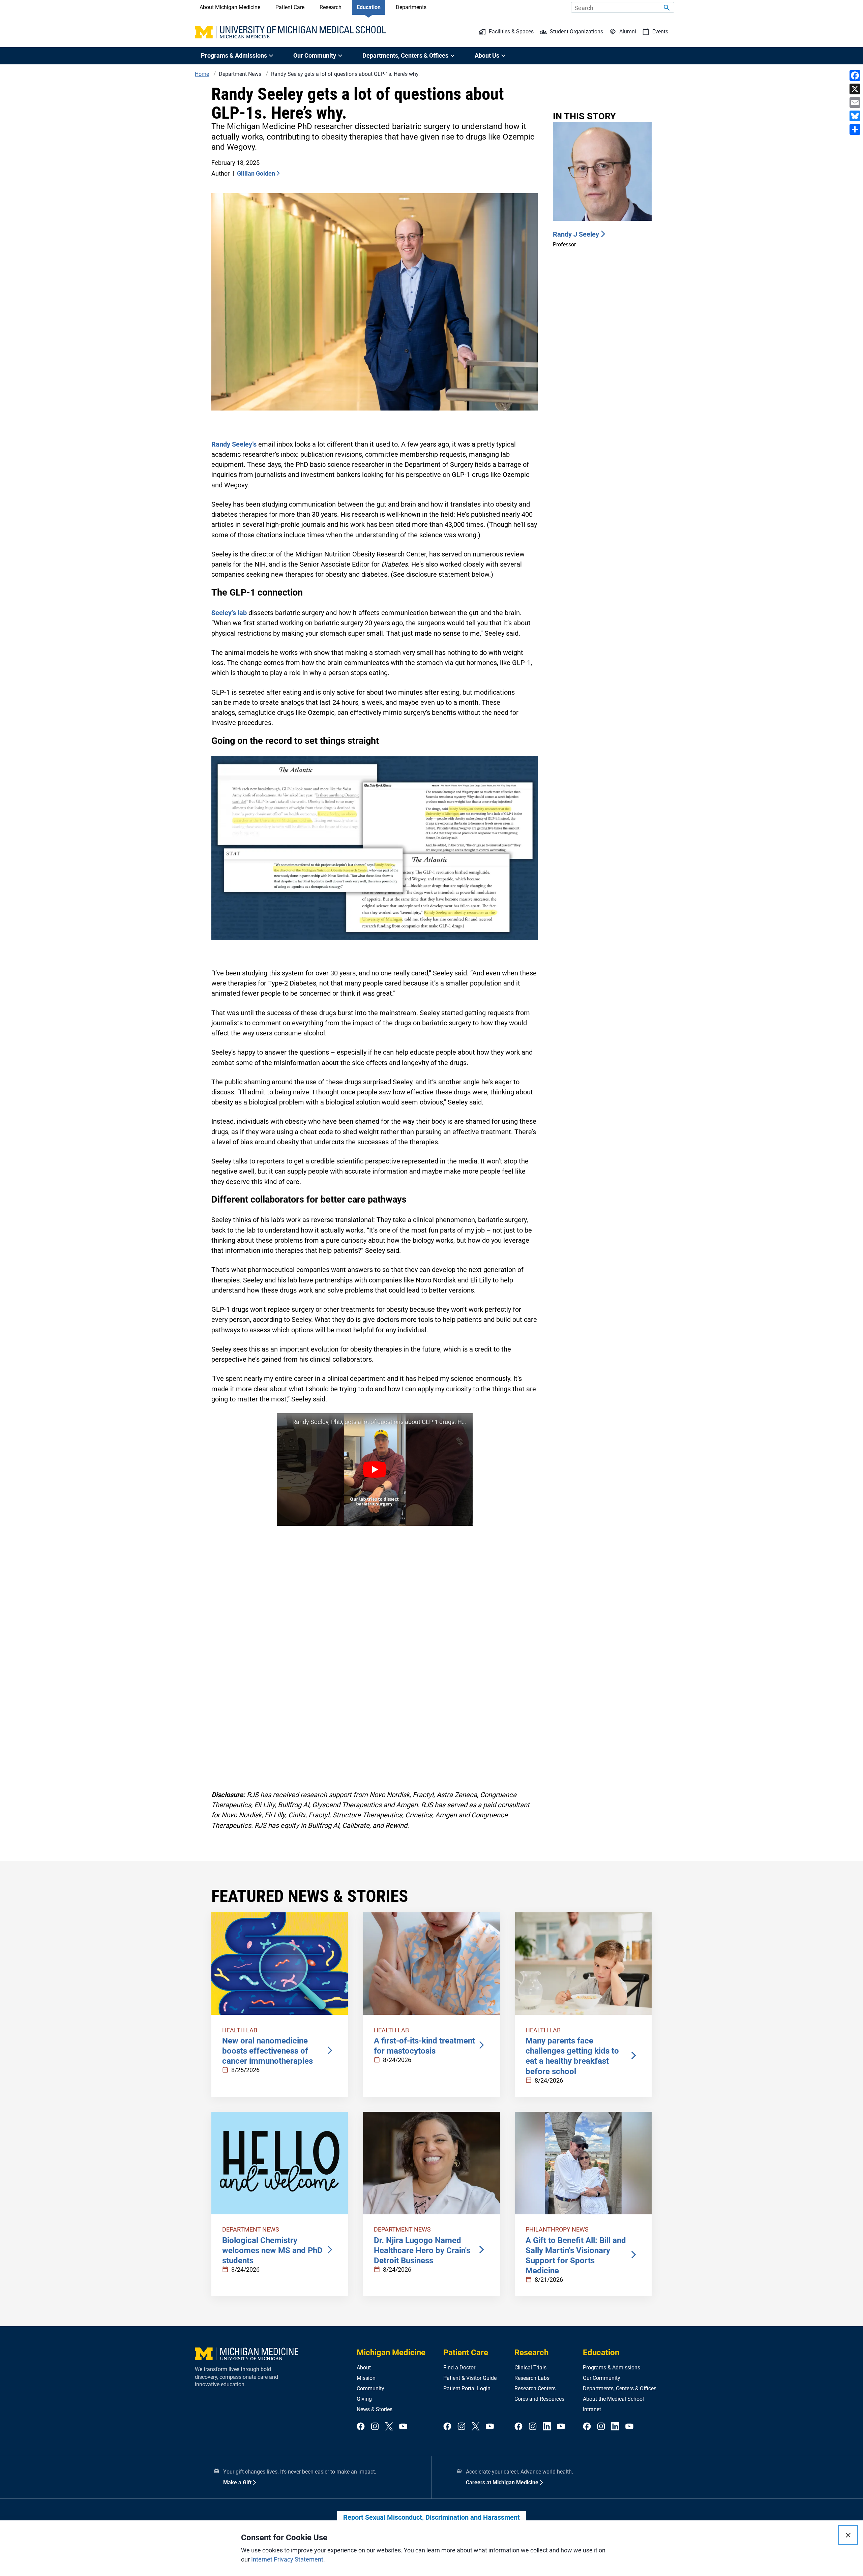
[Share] (855, 129)
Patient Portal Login (467, 2388)
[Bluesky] (855, 116)
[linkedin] (547, 2427)
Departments (411, 7)
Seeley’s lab (229, 613)
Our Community (602, 2378)
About (364, 2368)
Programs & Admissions (612, 2368)
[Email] (855, 102)
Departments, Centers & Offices (620, 2388)
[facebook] (361, 2427)
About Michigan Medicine (230, 7)
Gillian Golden (256, 173)
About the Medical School (613, 2399)
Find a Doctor (459, 2368)
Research (331, 7)
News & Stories (375, 2409)
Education (369, 7)
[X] (855, 89)
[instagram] (375, 2427)
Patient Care (290, 7)
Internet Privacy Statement (287, 2559)
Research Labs (532, 2378)
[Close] (848, 2535)
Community (370, 2388)
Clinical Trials (530, 2368)
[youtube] (403, 2427)
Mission (366, 2378)
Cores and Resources (539, 2399)
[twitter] (389, 2427)
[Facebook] (855, 75)
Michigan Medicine (391, 2353)
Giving (364, 2399)
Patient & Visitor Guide (470, 2378)
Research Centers (535, 2388)
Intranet (592, 2409)
